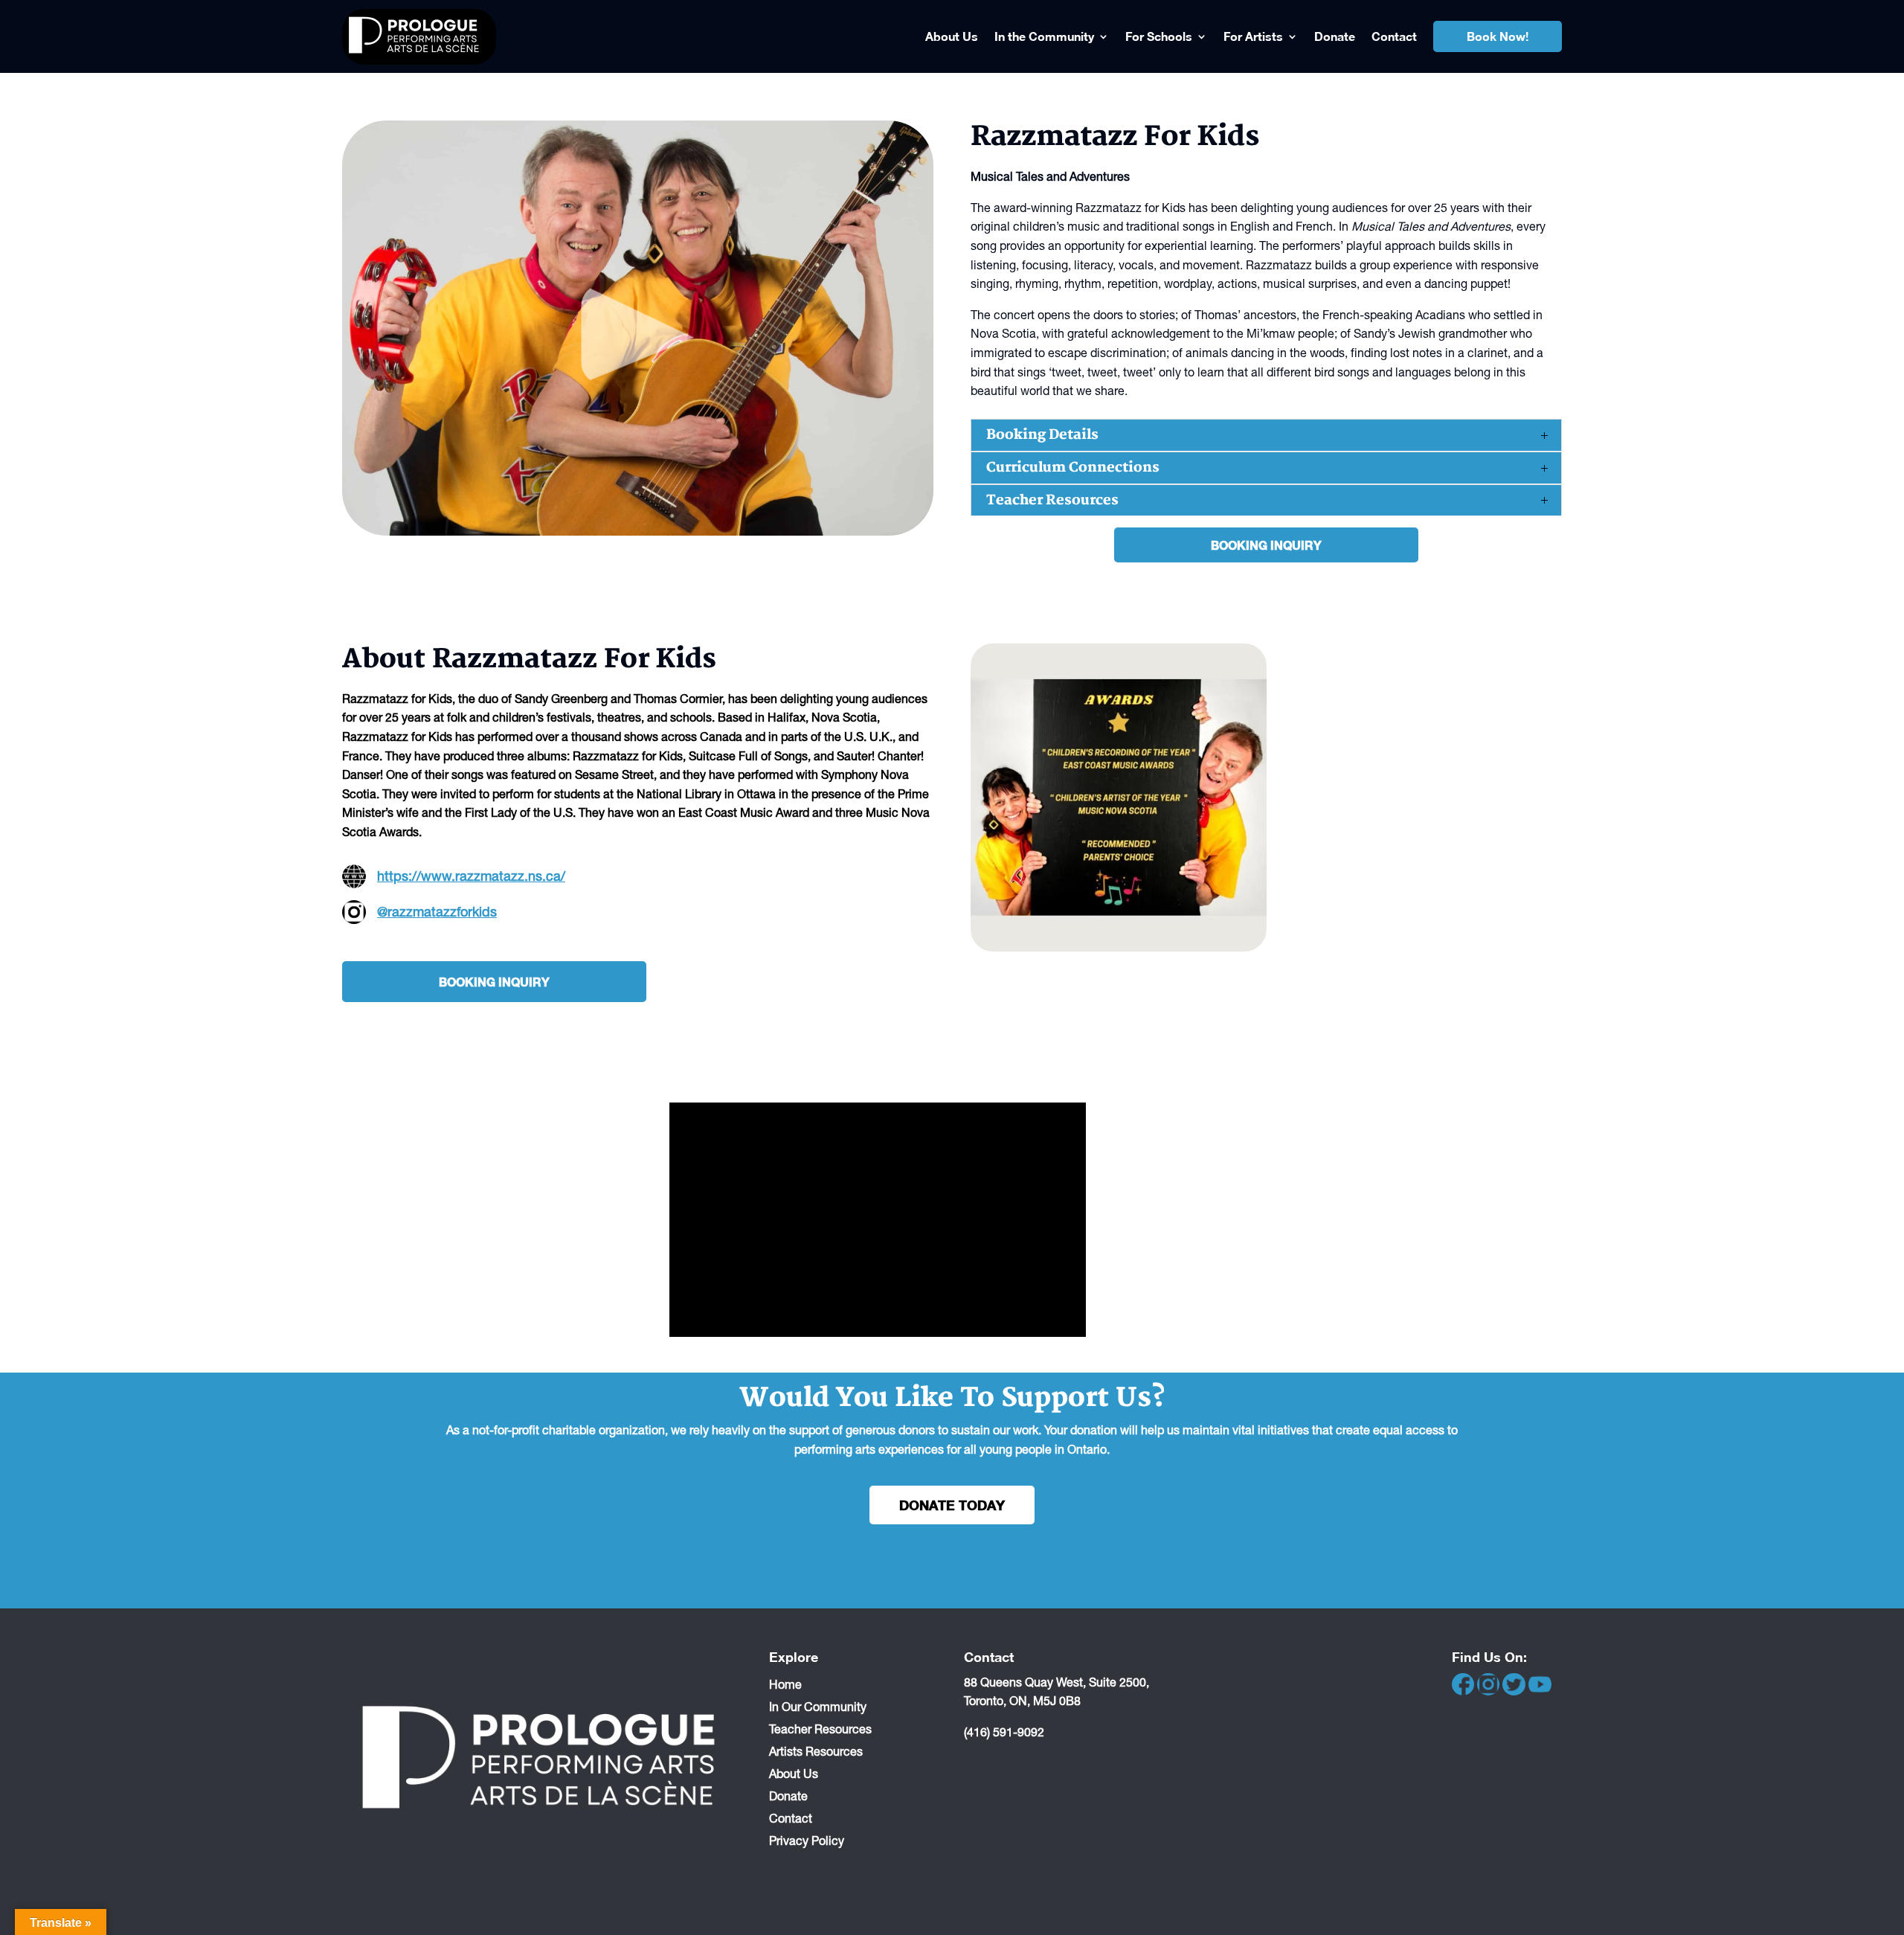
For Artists (1253, 36)
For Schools (1159, 36)
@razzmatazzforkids (437, 912)
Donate (1335, 36)
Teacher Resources (820, 1728)
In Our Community (818, 1706)
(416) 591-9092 (1004, 1732)
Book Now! (1498, 36)
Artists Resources (816, 1751)
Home (785, 1684)
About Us (952, 36)
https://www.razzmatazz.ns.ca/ (471, 876)
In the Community (1044, 36)
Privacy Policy (807, 1840)
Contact (1394, 36)
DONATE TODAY (952, 1505)
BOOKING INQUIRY (1266, 545)
